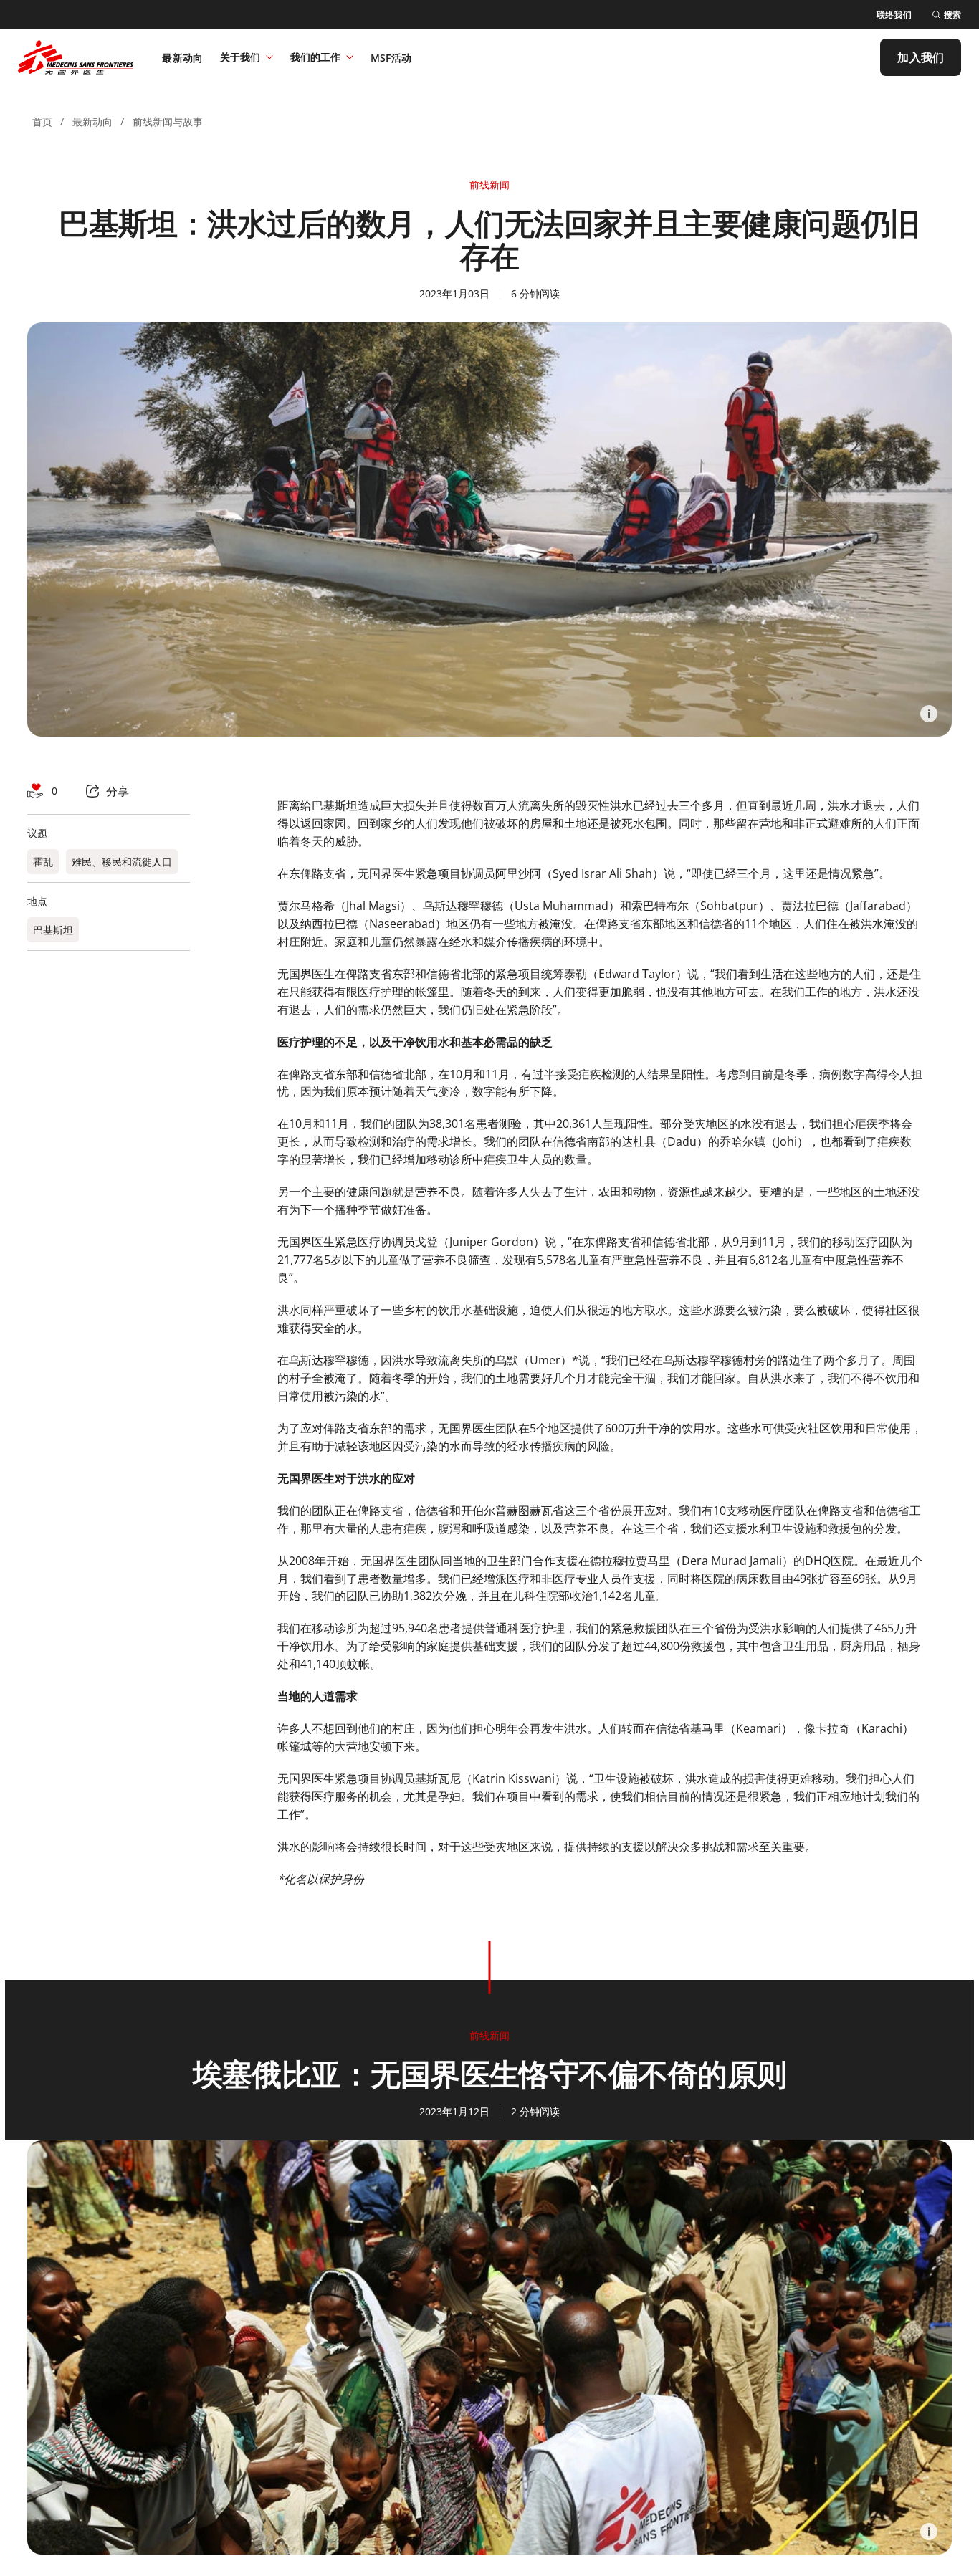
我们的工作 (315, 57)
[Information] (929, 714)
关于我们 (240, 57)
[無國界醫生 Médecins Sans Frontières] (76, 57)
